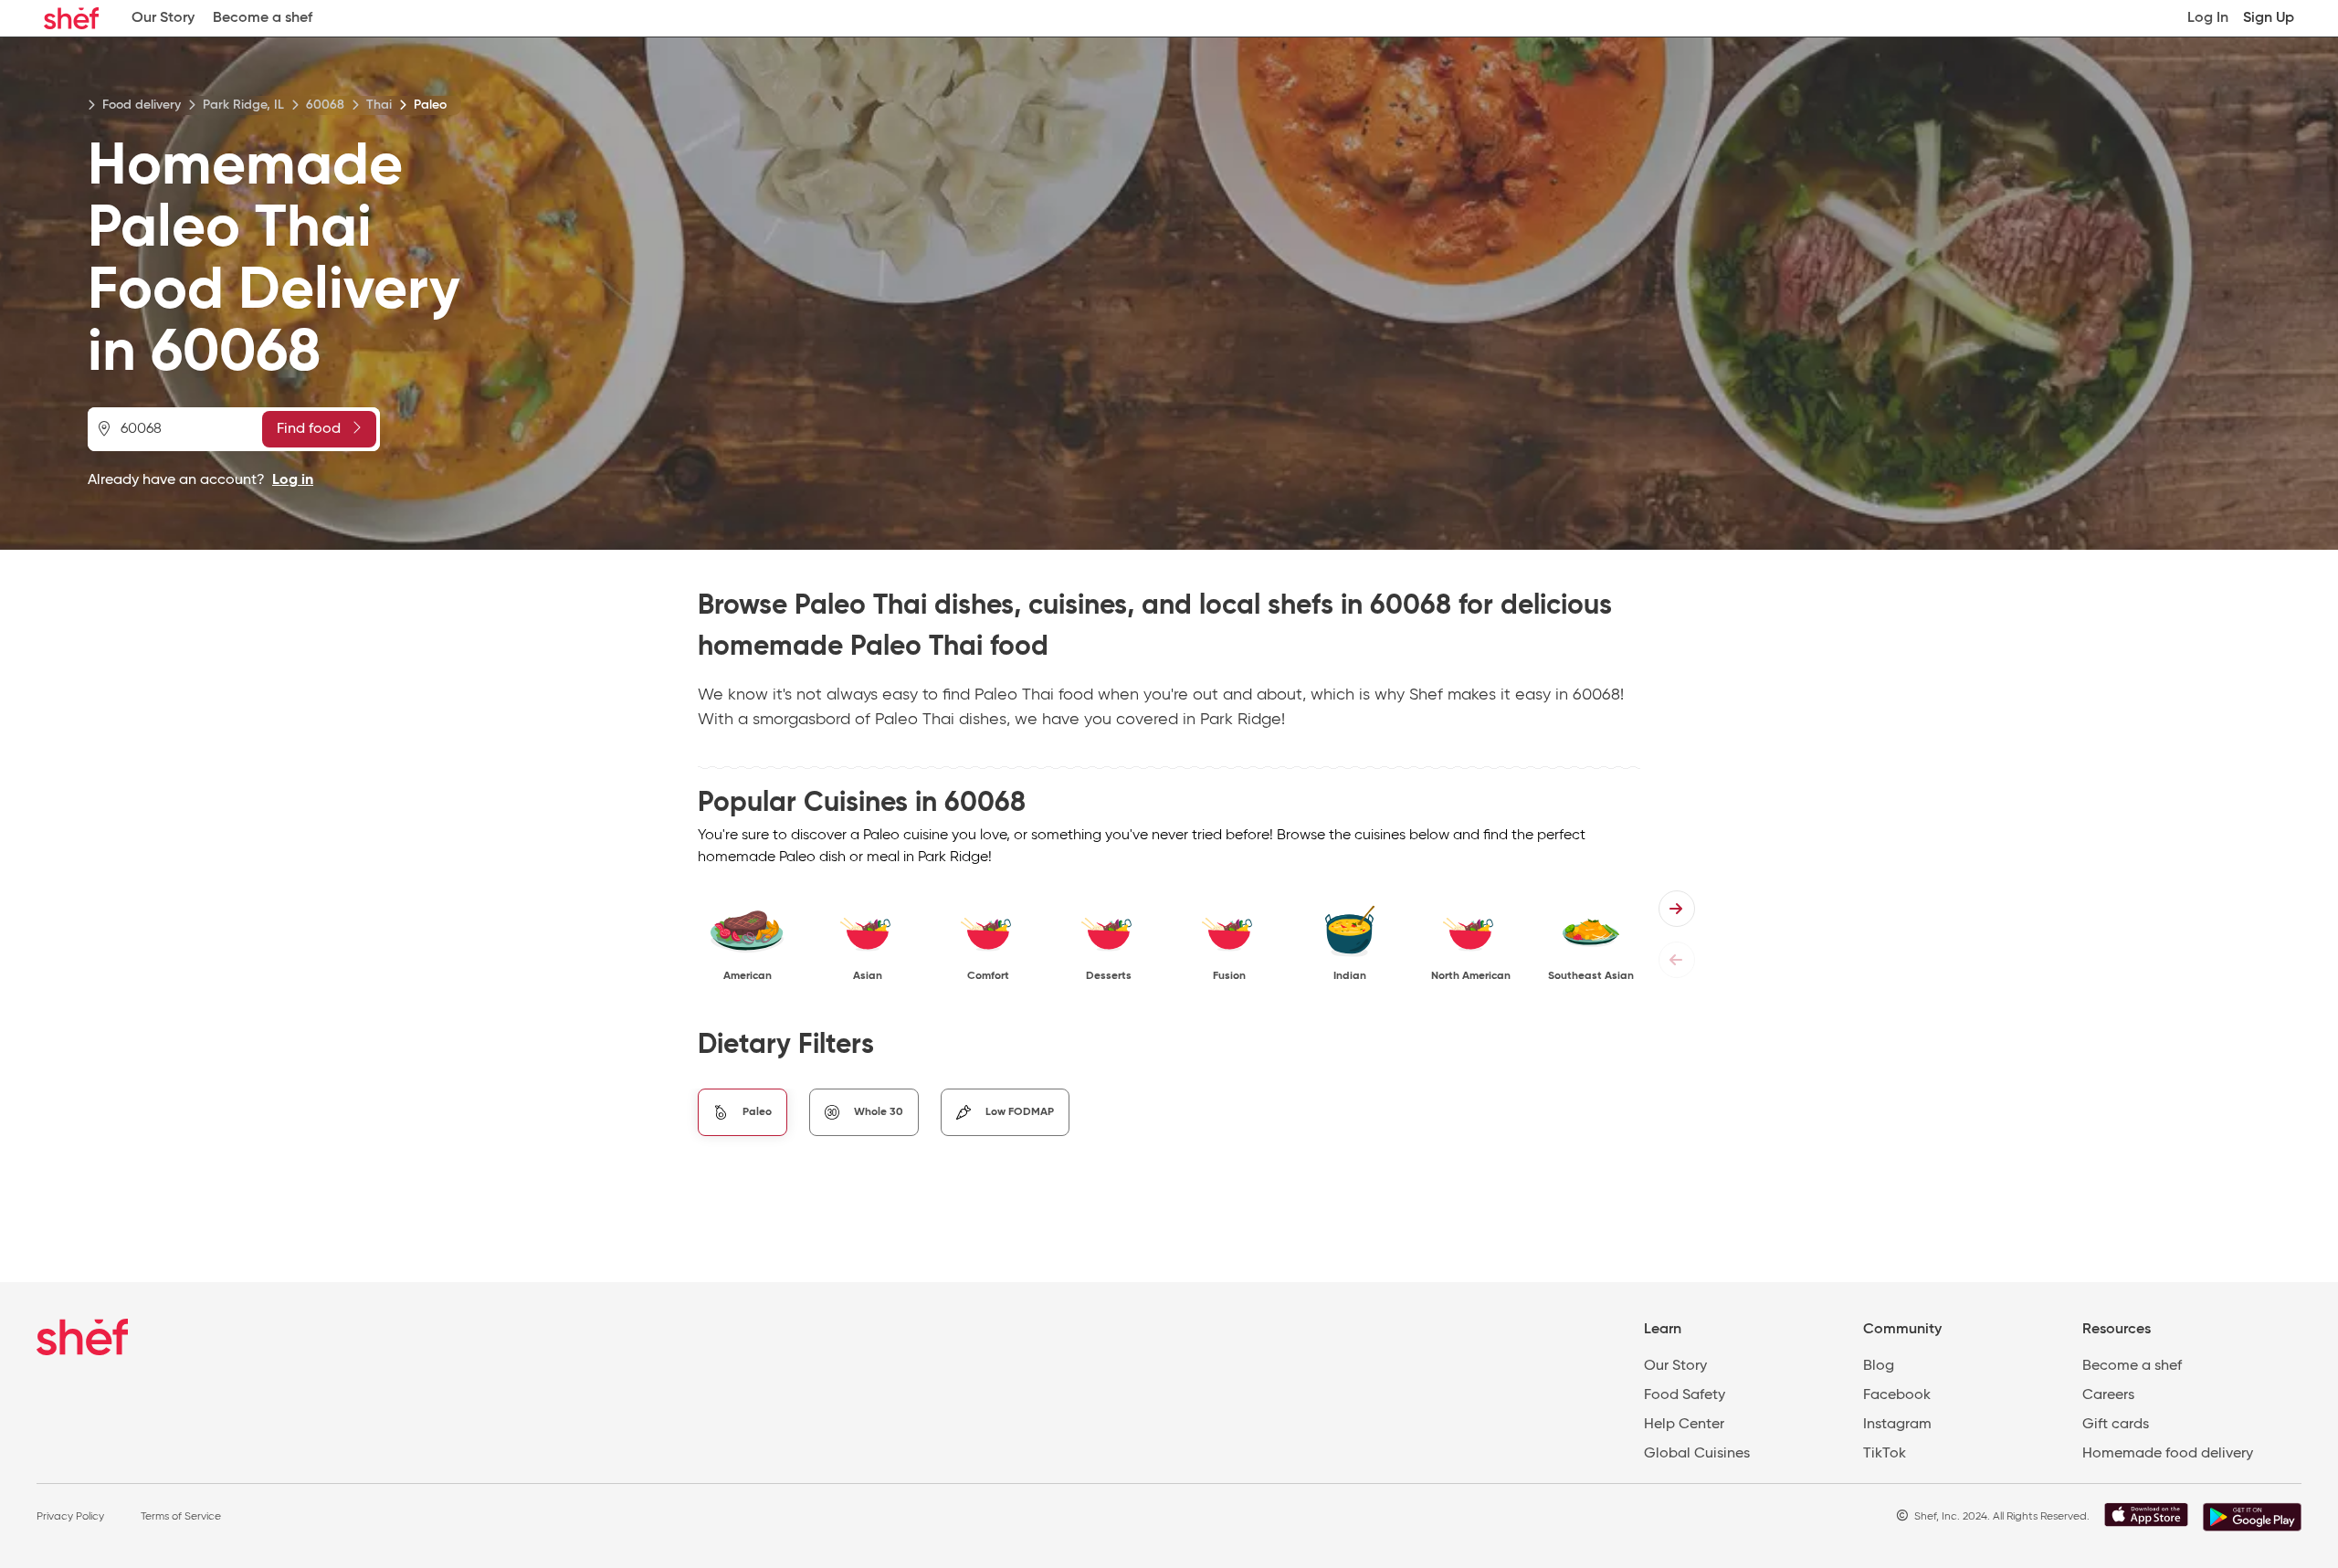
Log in (293, 480)
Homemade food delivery (2168, 1454)
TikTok (1885, 1454)
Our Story (163, 18)
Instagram (1897, 1425)
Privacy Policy (70, 1517)
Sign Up (2269, 18)
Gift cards (2116, 1425)
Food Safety (1685, 1395)
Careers (2108, 1395)
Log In (2208, 18)
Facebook (1897, 1395)
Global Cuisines (1697, 1454)
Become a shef (263, 18)
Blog (1879, 1366)
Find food (309, 429)
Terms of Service (181, 1517)
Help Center (1684, 1425)
